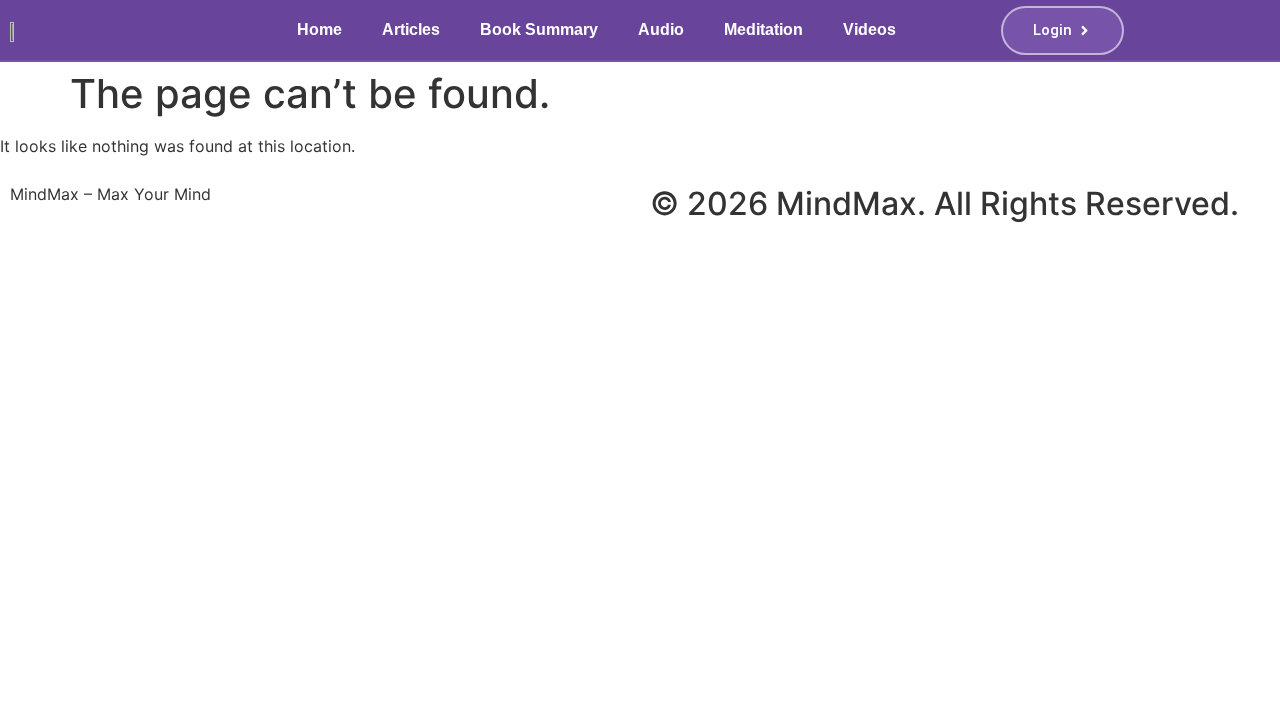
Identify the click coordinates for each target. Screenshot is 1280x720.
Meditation (763, 29)
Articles (411, 29)
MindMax (846, 203)
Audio (661, 29)
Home (319, 29)
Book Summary (539, 29)
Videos (869, 29)
